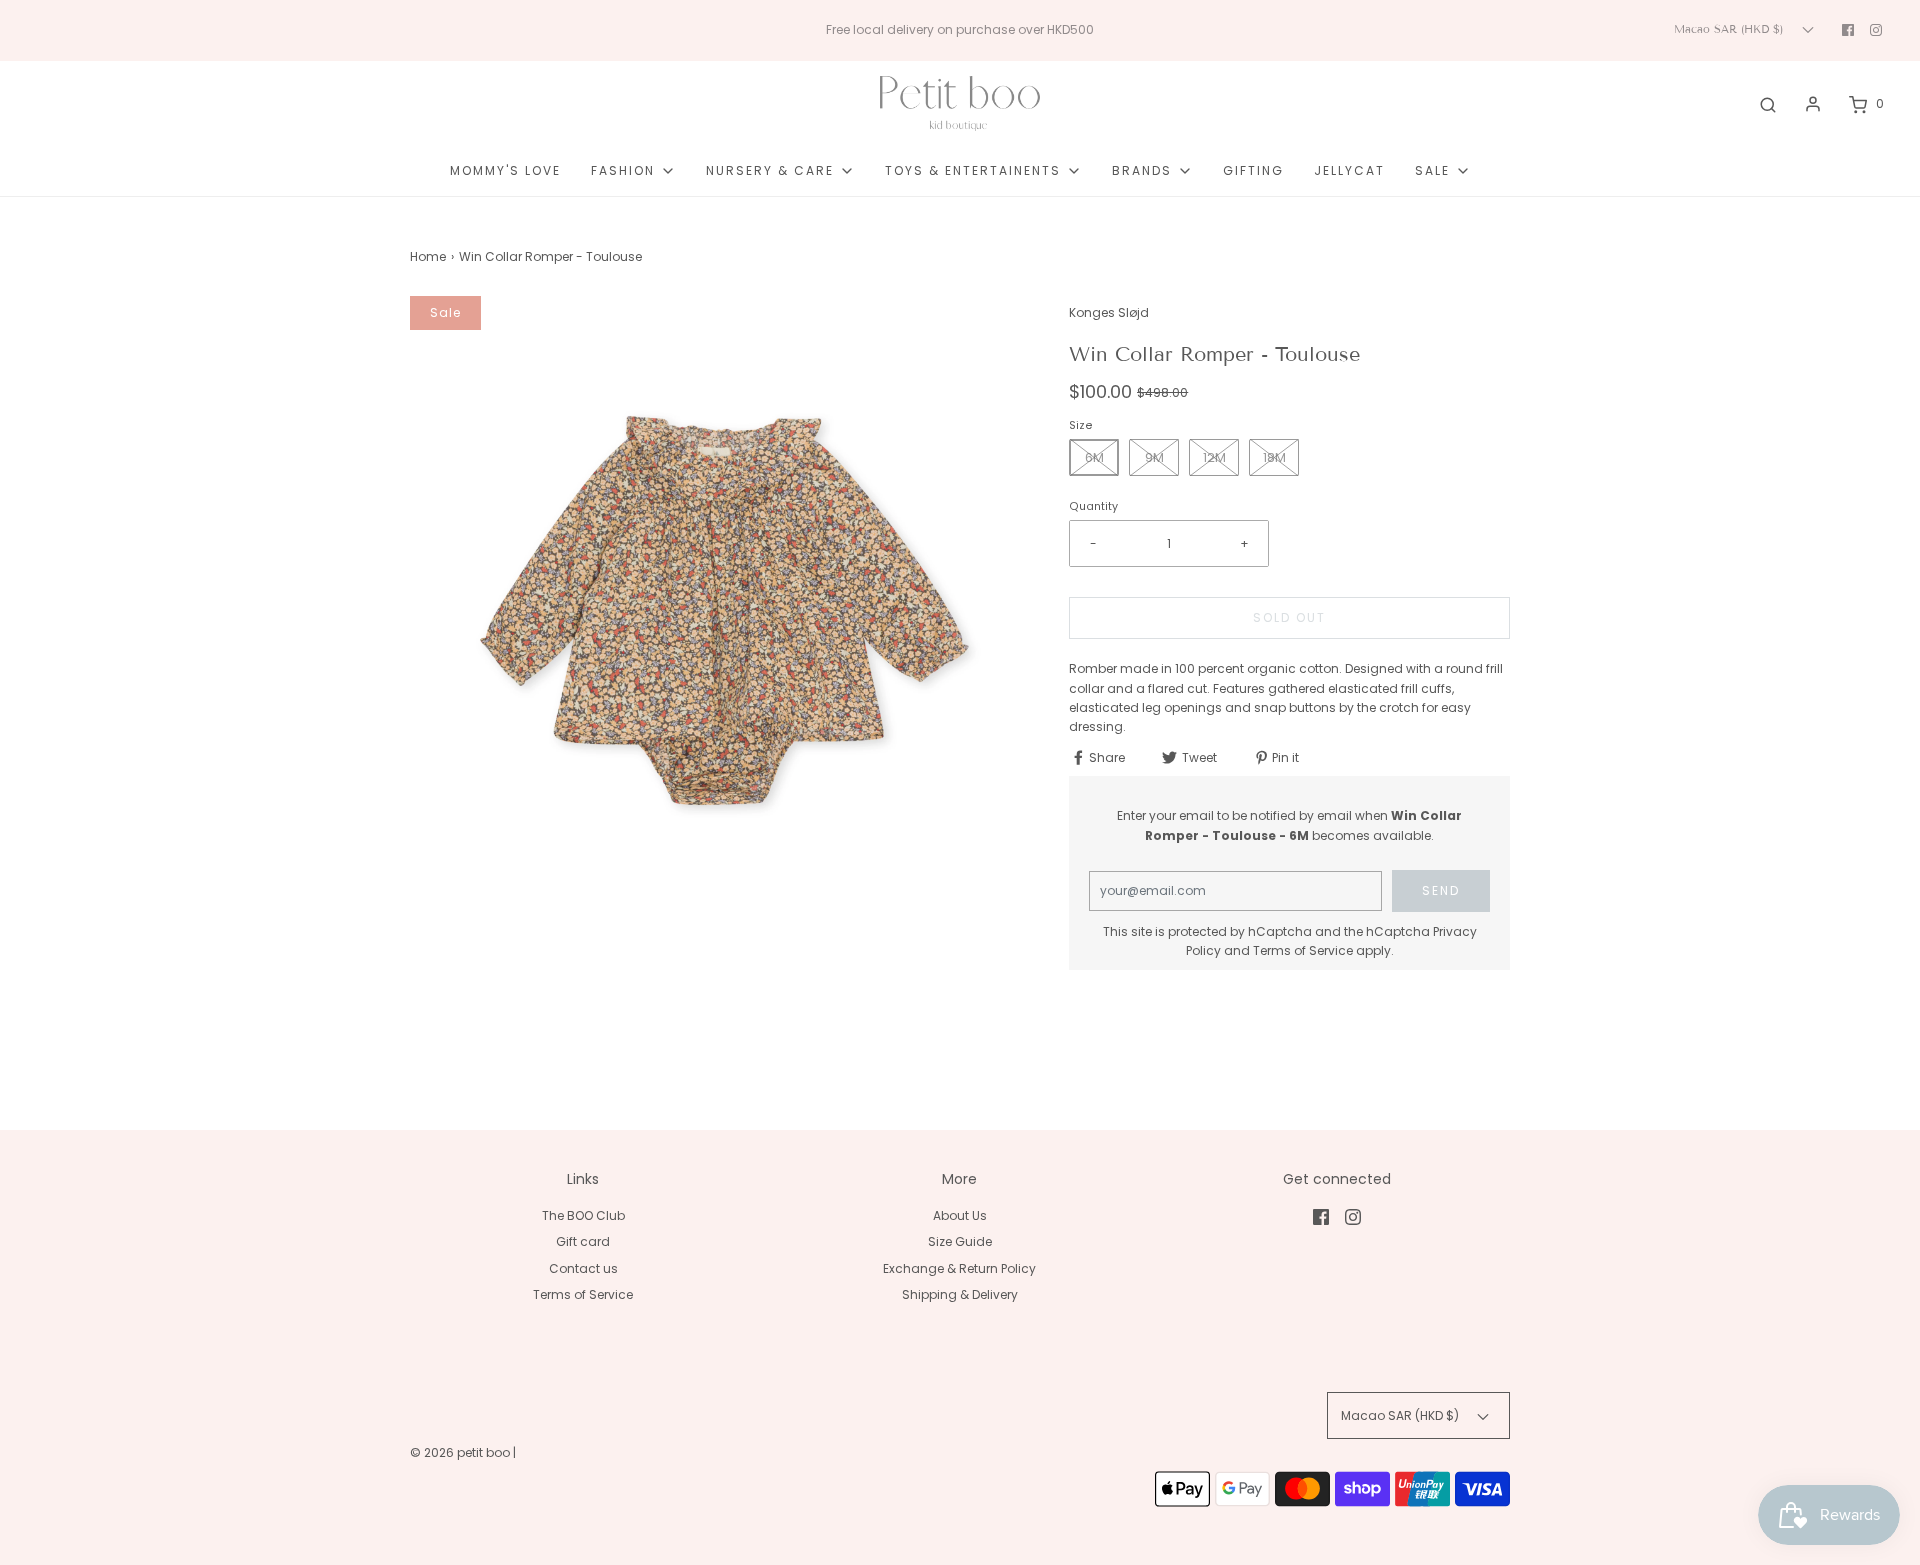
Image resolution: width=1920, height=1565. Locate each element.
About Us (960, 1215)
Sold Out (1289, 617)
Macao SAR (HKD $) (1730, 29)
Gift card (583, 1241)
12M (1214, 457)
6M (1094, 457)
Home (428, 256)
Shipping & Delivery (960, 1294)
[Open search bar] (1768, 104)
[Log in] (1813, 104)
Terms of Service (1303, 950)
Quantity (1093, 506)
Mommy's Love (505, 170)
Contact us (583, 1268)
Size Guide (960, 1241)
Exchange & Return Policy (959, 1268)
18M (1274, 457)
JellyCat (1349, 170)
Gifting (1253, 170)
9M (1154, 457)
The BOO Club (583, 1215)
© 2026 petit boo (461, 1452)
